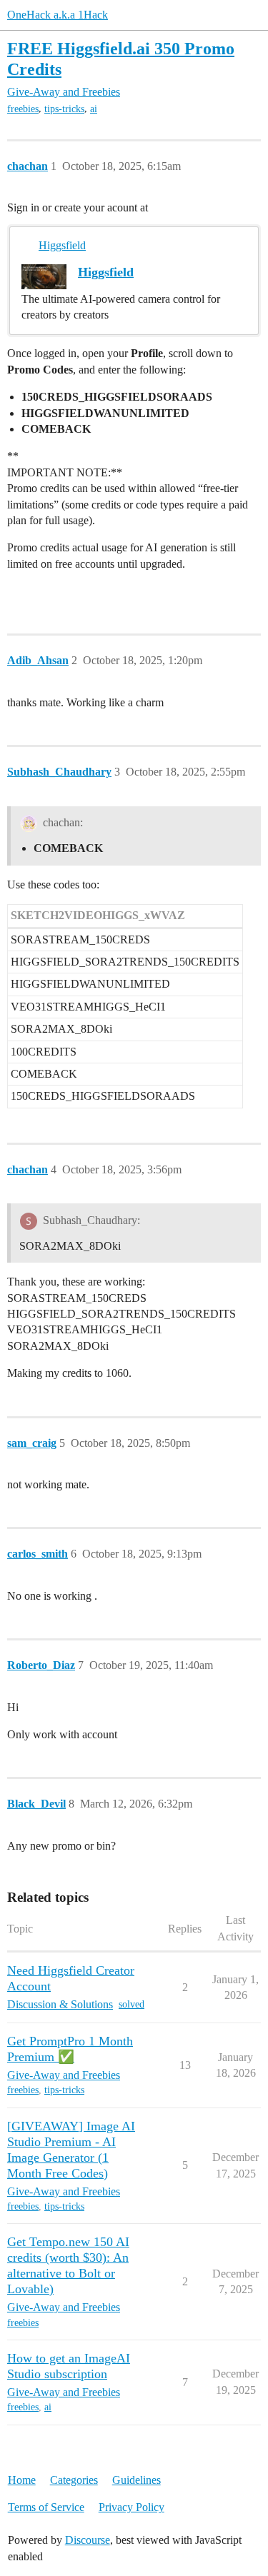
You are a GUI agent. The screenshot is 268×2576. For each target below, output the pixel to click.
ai (94, 109)
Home (22, 2480)
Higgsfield (62, 245)
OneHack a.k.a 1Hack (58, 15)
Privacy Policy (131, 2507)
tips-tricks (64, 109)
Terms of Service (46, 2507)
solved (131, 2004)
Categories (74, 2480)
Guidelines (137, 2480)
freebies (23, 109)
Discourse (88, 2540)
